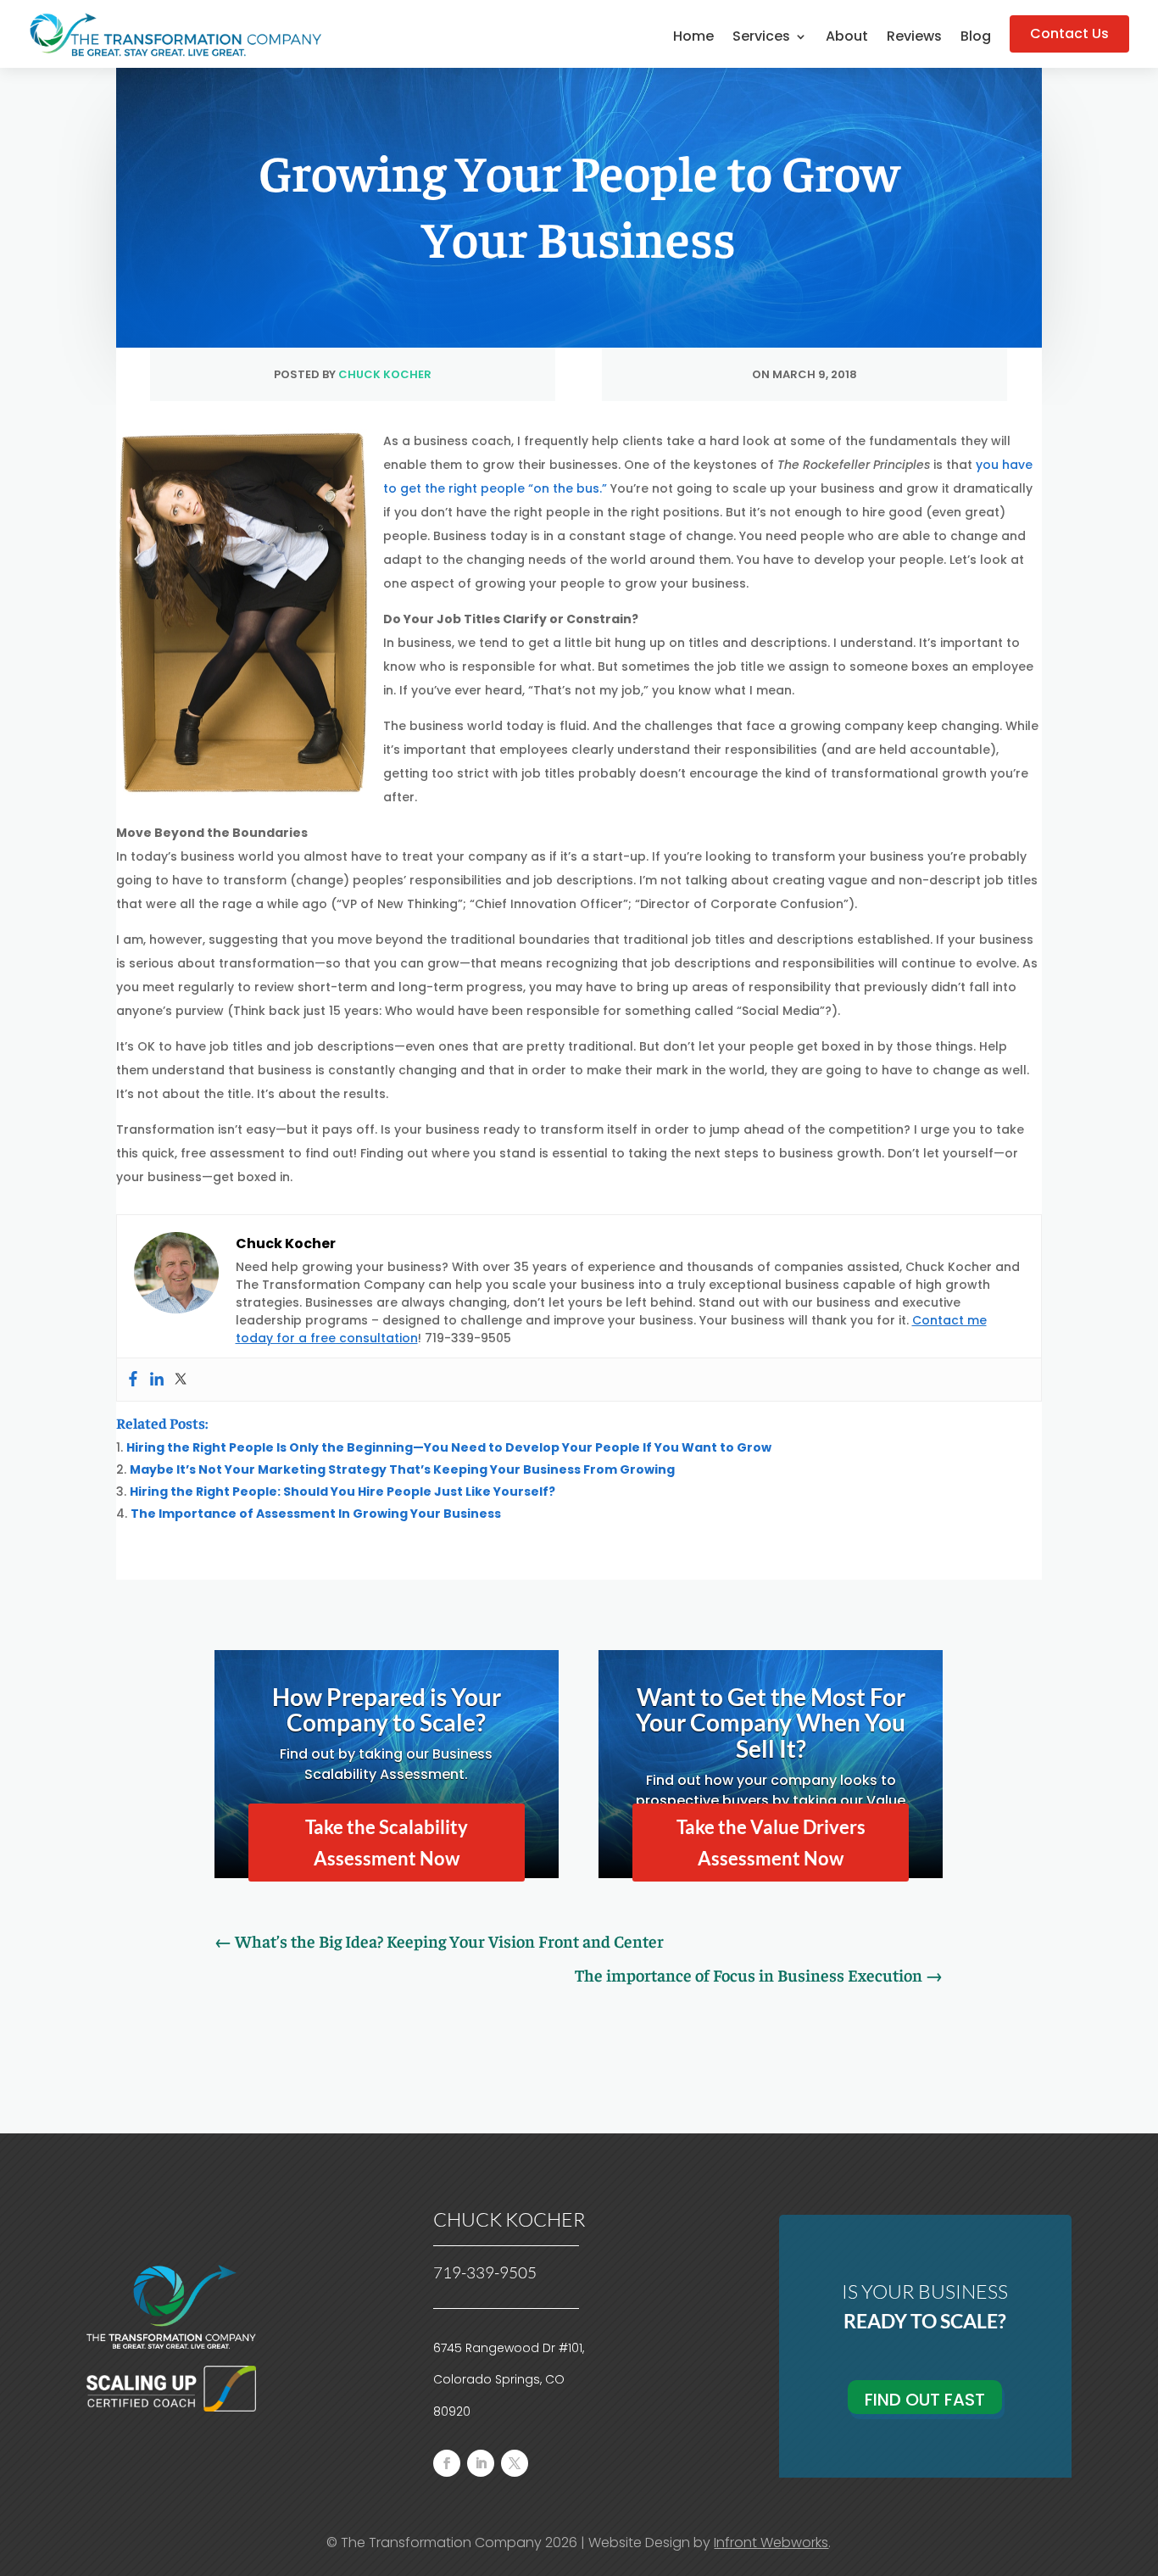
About (847, 38)
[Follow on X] (515, 2463)
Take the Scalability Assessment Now (387, 1843)
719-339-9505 (485, 2272)
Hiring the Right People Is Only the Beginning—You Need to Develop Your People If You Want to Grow (449, 1447)
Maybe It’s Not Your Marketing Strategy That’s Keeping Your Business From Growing (402, 1469)
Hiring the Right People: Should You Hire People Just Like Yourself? (342, 1492)
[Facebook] (133, 1380)
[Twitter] (181, 1380)
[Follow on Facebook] (447, 2463)
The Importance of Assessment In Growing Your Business (316, 1514)
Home (693, 38)
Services (761, 38)
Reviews (914, 38)
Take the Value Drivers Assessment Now (771, 1843)
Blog (976, 38)
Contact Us (1069, 33)
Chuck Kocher (385, 374)
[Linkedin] (157, 1380)
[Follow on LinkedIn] (481, 2463)
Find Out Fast (925, 2400)
